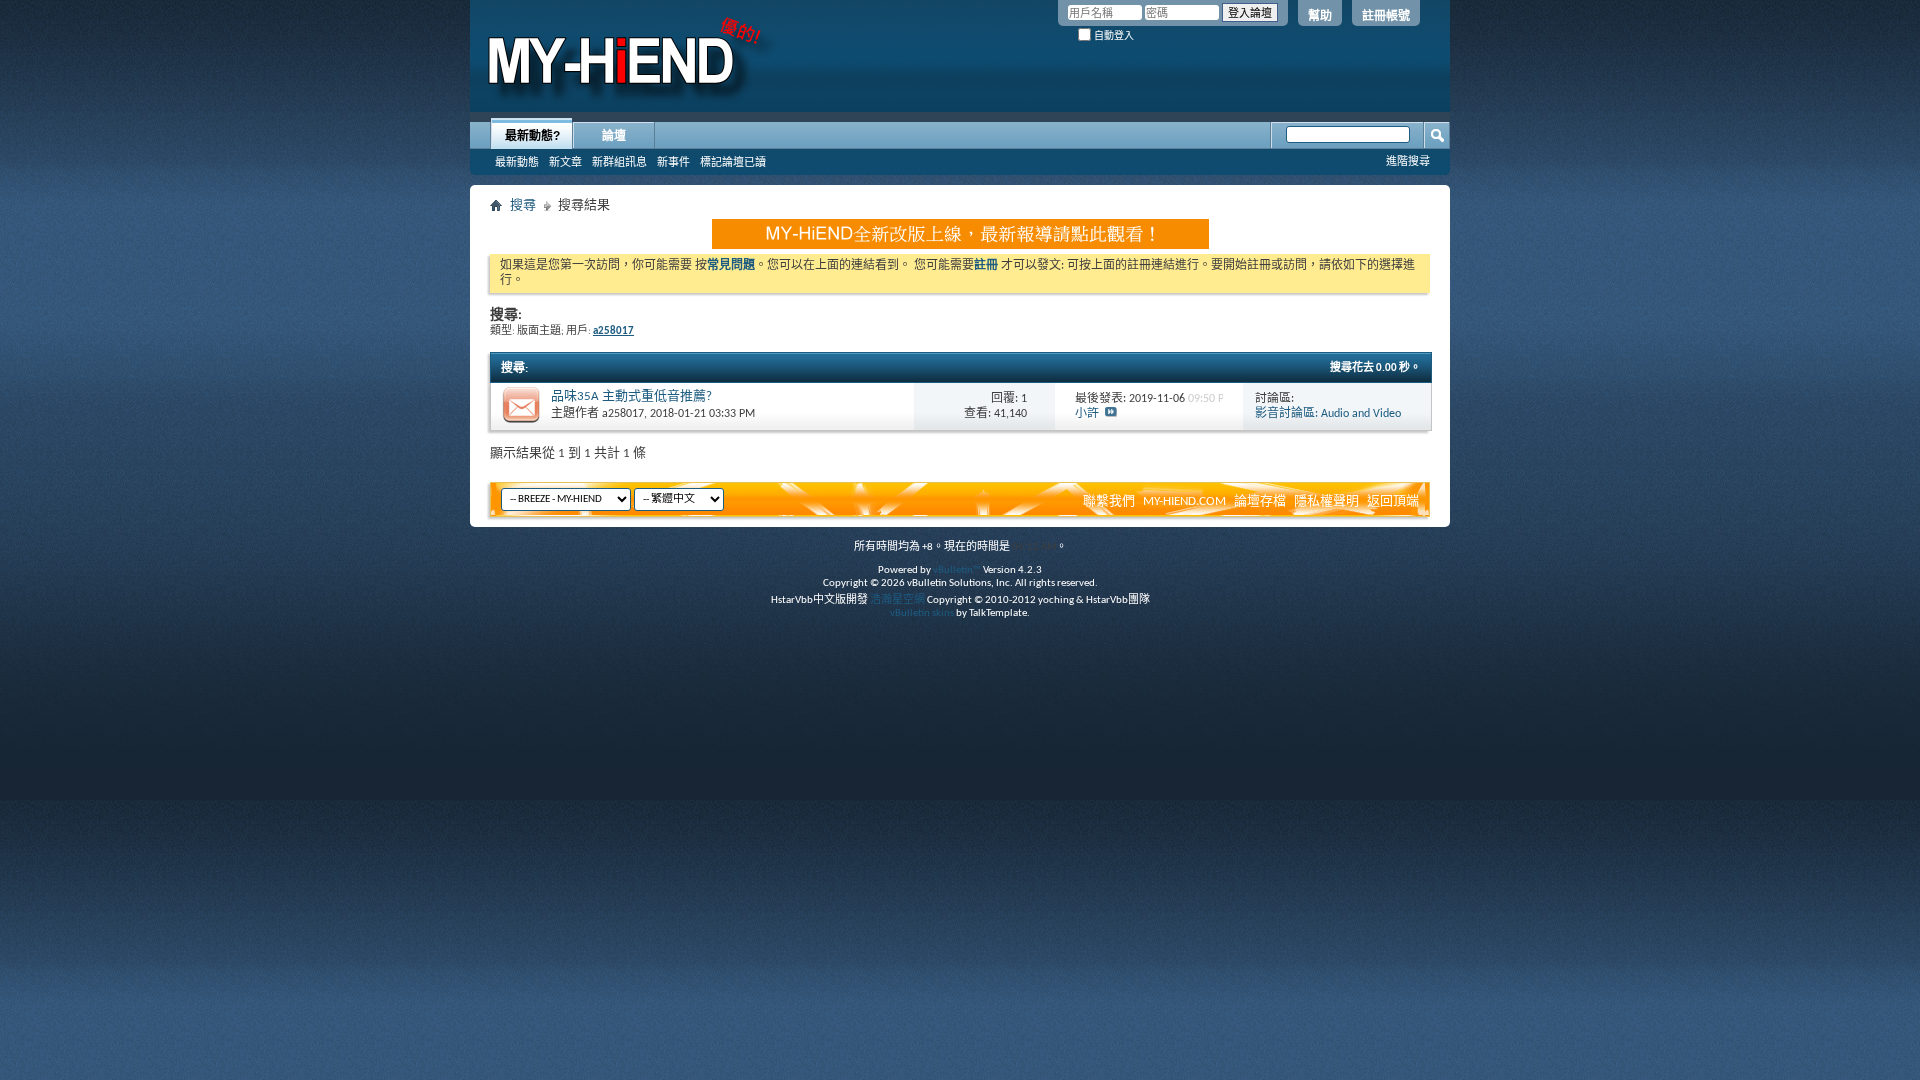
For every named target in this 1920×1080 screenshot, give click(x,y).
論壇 (614, 136)
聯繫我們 (1109, 501)
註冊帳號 (1386, 16)
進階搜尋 (1408, 161)
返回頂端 (1393, 501)
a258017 (623, 414)
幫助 (1320, 16)
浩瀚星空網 (897, 600)
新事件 (673, 162)
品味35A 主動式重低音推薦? (631, 396)
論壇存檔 (1260, 501)
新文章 (565, 162)
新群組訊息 (619, 162)
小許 (1087, 414)
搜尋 (523, 205)
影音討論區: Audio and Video (1328, 414)
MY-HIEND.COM (1184, 501)
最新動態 (517, 162)
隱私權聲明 (1326, 501)
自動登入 (1112, 35)
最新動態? (532, 136)
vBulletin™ (957, 570)
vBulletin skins (922, 613)
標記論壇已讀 (733, 162)
